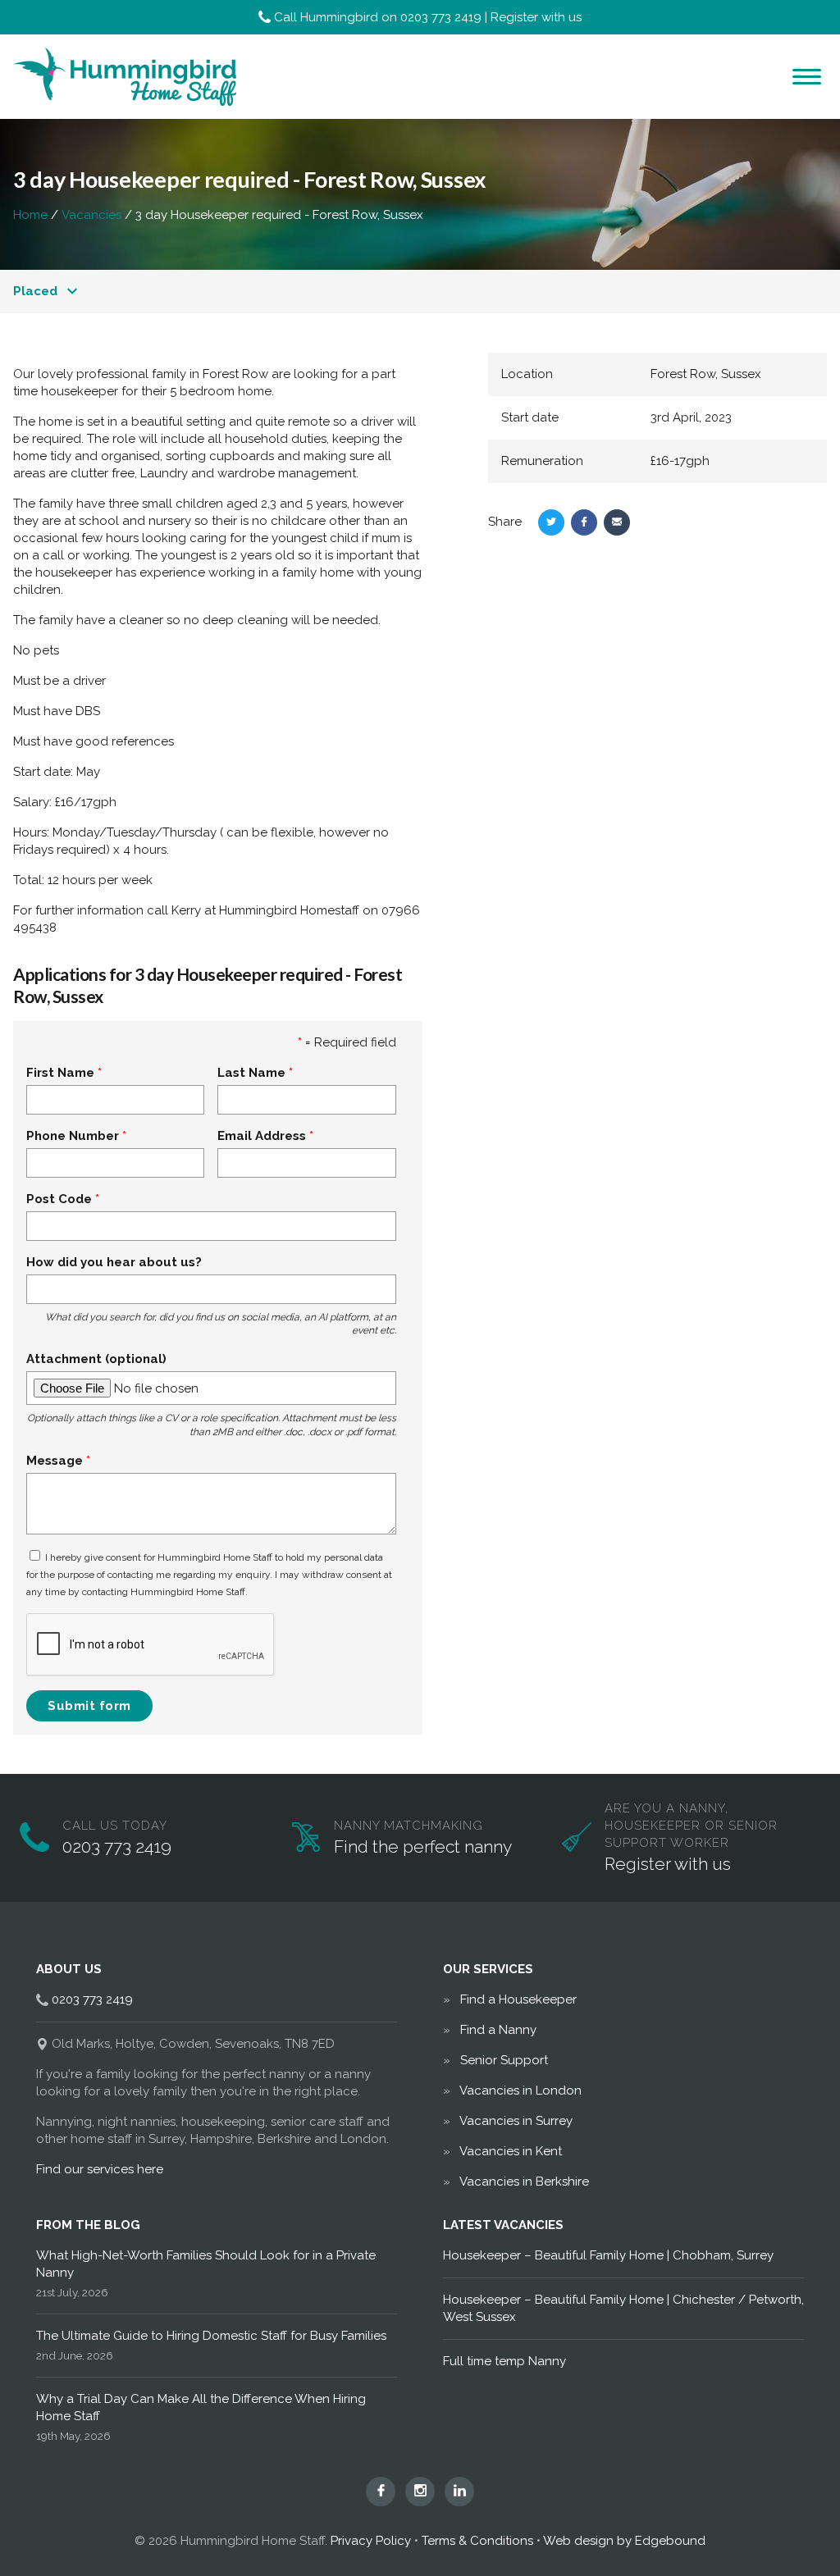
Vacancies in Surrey (516, 2121)
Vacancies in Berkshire (524, 2182)
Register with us (536, 17)
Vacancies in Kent (511, 2151)
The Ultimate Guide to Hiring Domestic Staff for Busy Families (211, 2336)
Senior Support (504, 2060)
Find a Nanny (498, 2030)
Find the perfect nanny (423, 1847)
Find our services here (100, 2169)
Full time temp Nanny (504, 2361)
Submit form (89, 1706)
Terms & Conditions (477, 2541)
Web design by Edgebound (624, 2541)
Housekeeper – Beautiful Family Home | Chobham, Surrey (608, 2255)
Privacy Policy (371, 2541)
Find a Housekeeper (518, 1999)
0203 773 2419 (441, 17)
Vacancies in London (520, 2090)
